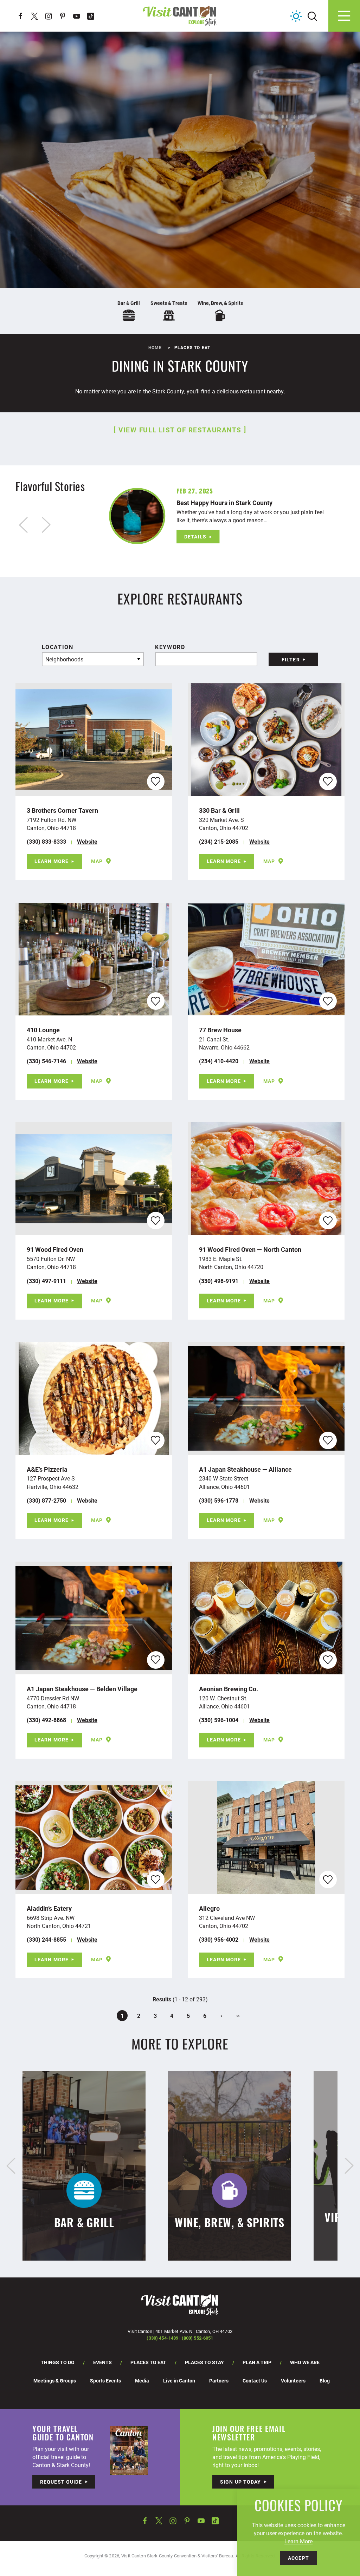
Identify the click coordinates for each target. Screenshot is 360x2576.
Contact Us (255, 2381)
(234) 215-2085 (219, 841)
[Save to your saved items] (156, 781)
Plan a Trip (257, 2362)
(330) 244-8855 (46, 1939)
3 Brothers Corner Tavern (62, 810)
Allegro (209, 1908)
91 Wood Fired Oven (55, 1249)
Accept (298, 2558)
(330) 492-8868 (46, 1720)
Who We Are (305, 2362)
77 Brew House (220, 1030)
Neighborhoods (64, 659)
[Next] (349, 2166)
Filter (291, 659)
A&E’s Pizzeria (47, 1469)
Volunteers (293, 2381)
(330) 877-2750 (46, 1500)
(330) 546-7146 (46, 1061)
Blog (325, 2381)
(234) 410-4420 (219, 1061)
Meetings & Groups (55, 2381)
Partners (219, 2381)
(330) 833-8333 (46, 841)
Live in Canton (179, 2381)
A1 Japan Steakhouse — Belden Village (82, 1689)
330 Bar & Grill (219, 810)
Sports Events (105, 2381)
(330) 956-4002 (219, 1939)
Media (142, 2381)
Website (87, 841)
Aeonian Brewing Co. (229, 1689)
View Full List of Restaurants (180, 430)
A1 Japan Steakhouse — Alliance (245, 1469)
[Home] (180, 16)
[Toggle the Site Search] (312, 16)
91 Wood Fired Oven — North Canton (250, 1249)
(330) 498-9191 (219, 1281)
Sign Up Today (241, 2482)
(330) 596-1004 (219, 1720)
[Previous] (11, 2166)
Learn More (52, 861)
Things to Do (58, 2362)
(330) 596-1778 (219, 1500)
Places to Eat (148, 2362)
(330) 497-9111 (46, 1281)
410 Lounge (43, 1030)
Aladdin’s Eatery (49, 1908)
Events (102, 2362)
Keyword (170, 647)
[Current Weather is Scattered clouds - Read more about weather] (296, 16)
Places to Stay (204, 2362)
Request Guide (61, 2482)
